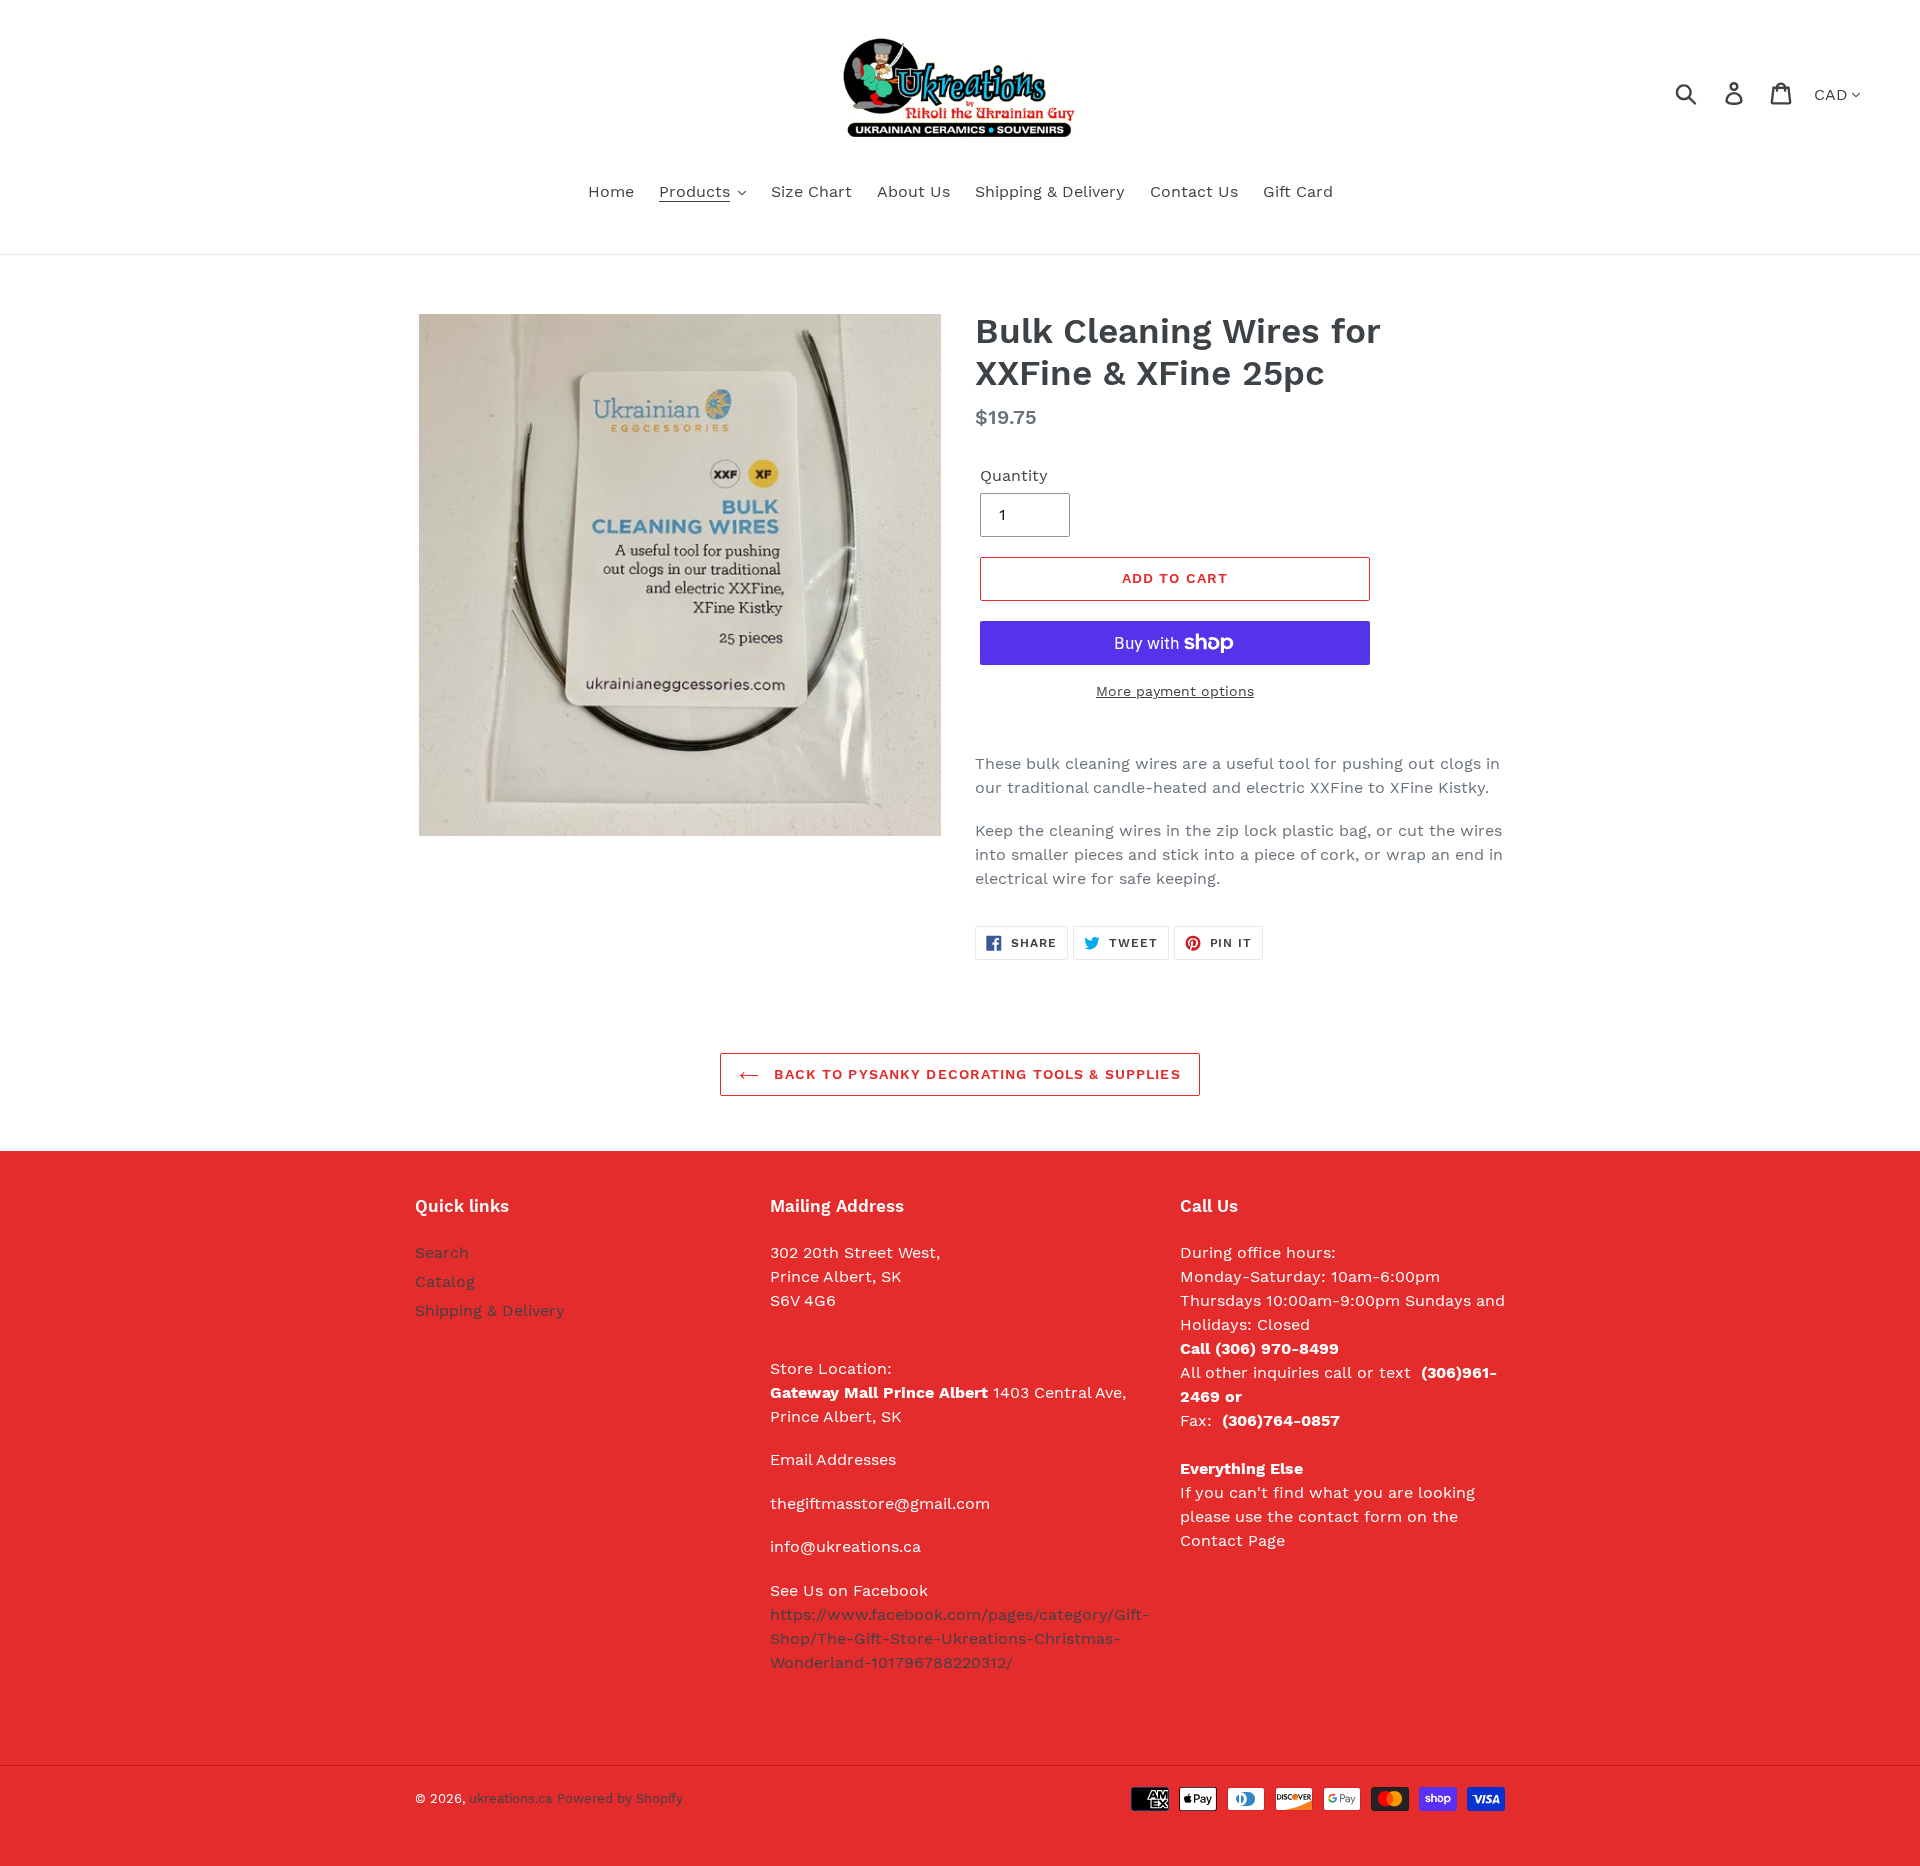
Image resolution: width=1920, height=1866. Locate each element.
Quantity (1014, 475)
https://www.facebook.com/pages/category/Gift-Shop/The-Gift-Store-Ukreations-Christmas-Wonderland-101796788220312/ (960, 1638)
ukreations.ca (510, 1798)
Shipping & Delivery (490, 1310)
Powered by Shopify (620, 1798)
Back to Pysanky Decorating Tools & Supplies (974, 1074)
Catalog (445, 1281)
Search (442, 1252)
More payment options (1175, 691)
